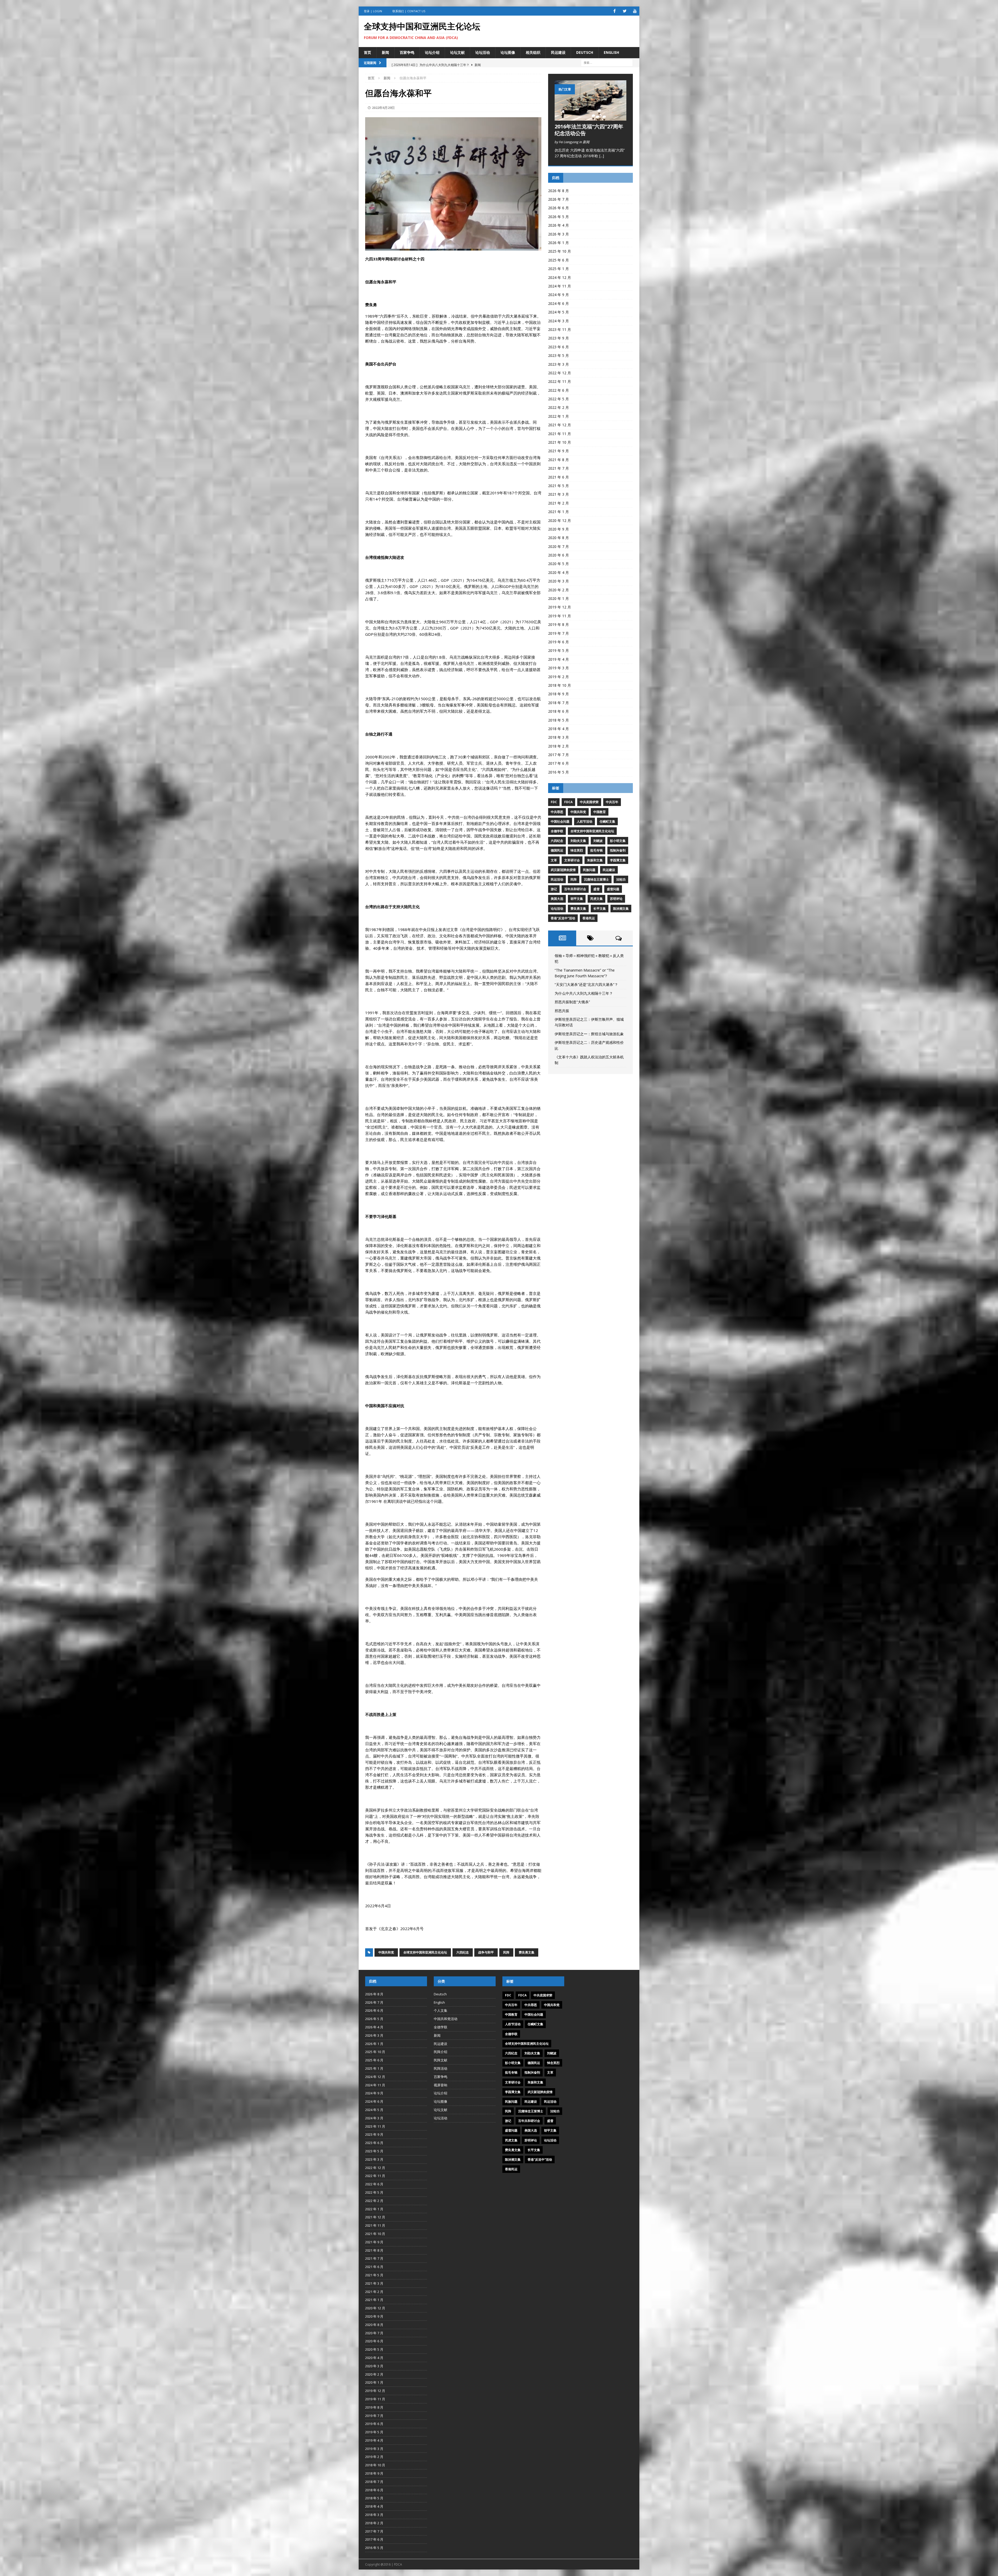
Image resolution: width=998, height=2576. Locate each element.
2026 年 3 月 (559, 234)
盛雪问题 (613, 889)
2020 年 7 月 (559, 546)
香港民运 (589, 918)
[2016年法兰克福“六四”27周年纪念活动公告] (590, 118)
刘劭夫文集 (578, 841)
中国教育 (600, 812)
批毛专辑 (596, 850)
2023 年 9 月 (559, 338)
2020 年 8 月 (559, 538)
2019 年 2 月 (559, 677)
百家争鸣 (407, 52)
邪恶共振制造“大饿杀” (572, 1002)
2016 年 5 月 (559, 772)
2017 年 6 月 (559, 763)
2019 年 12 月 (560, 607)
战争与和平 (486, 1952)
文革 (554, 860)
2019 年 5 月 (559, 650)
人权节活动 (585, 821)
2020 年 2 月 (559, 590)
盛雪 (596, 889)
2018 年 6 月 (559, 711)
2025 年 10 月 (560, 251)
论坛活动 (483, 52)
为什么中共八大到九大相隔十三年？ (584, 993)
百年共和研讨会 (575, 889)
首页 (367, 52)
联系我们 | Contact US (409, 11)
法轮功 (621, 879)
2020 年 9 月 (559, 529)
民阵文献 (441, 2060)
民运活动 (557, 879)
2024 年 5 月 (559, 312)
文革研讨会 (572, 860)
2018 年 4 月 (559, 729)
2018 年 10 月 (560, 685)
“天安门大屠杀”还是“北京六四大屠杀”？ (586, 984)
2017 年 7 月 (559, 755)
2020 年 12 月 (560, 520)
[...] (602, 156)
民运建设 (558, 52)
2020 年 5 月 (559, 564)
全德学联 (557, 831)
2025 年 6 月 (559, 260)
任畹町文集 (607, 821)
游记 (554, 889)
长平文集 (600, 909)
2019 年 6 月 (559, 642)
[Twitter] (625, 11)
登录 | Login (373, 11)
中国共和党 (386, 1952)
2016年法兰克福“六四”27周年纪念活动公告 (589, 130)
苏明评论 (616, 899)
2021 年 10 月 (560, 442)
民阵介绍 (441, 2052)
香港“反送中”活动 (563, 918)
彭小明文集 (618, 841)
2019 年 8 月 (559, 624)
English (611, 52)
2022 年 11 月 (560, 381)
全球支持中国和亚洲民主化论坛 (425, 1952)
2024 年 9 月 (559, 295)
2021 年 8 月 (559, 460)
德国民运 (557, 850)
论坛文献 (457, 52)
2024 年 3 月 (559, 321)
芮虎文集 (596, 899)
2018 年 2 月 (559, 746)
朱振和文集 (595, 860)
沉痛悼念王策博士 (596, 879)
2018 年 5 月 (559, 720)
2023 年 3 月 (559, 364)
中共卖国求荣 (589, 802)
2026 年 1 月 (559, 243)
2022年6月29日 (383, 108)
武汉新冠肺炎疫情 (563, 870)
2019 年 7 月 (559, 633)
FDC (554, 802)
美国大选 (557, 899)
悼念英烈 (577, 850)
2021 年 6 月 (559, 477)
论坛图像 (508, 52)
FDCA (568, 802)
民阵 (506, 1952)
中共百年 (612, 802)
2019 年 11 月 (560, 616)
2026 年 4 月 (559, 225)
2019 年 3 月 (559, 668)
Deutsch (585, 52)
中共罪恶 (557, 812)
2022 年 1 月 (559, 416)
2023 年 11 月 (560, 329)
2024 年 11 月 (560, 286)
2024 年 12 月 (560, 277)
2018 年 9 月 (559, 694)
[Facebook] (615, 11)
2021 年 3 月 (559, 494)
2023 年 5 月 (559, 355)
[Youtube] (635, 11)
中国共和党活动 (446, 2019)
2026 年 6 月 (559, 208)
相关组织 (533, 52)
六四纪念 (463, 1952)
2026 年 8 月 (559, 191)
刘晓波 (598, 841)
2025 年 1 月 (559, 269)
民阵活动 (441, 2068)
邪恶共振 (562, 1011)
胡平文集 (577, 899)
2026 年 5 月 (559, 217)
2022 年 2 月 (559, 407)
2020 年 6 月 (559, 555)
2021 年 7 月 (559, 468)
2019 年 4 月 (559, 659)
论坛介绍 (432, 52)
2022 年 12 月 (560, 373)
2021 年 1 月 (559, 512)
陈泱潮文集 (621, 909)
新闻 (385, 52)
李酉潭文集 (618, 860)
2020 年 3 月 (559, 581)
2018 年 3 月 (559, 737)
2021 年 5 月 (559, 486)
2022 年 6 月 (559, 390)
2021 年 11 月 (560, 434)
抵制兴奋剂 (618, 850)
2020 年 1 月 (559, 598)
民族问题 (589, 870)
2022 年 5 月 (559, 399)
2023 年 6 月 (559, 347)
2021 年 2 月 (559, 503)
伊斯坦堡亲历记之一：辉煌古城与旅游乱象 (589, 1034)
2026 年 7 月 (559, 199)
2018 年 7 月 (559, 703)
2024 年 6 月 (559, 303)
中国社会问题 (560, 821)
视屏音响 (441, 2085)
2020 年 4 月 (559, 572)
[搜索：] (607, 62)
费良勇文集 (527, 1952)
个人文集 (441, 2010)
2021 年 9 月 (559, 451)
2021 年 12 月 (560, 425)
